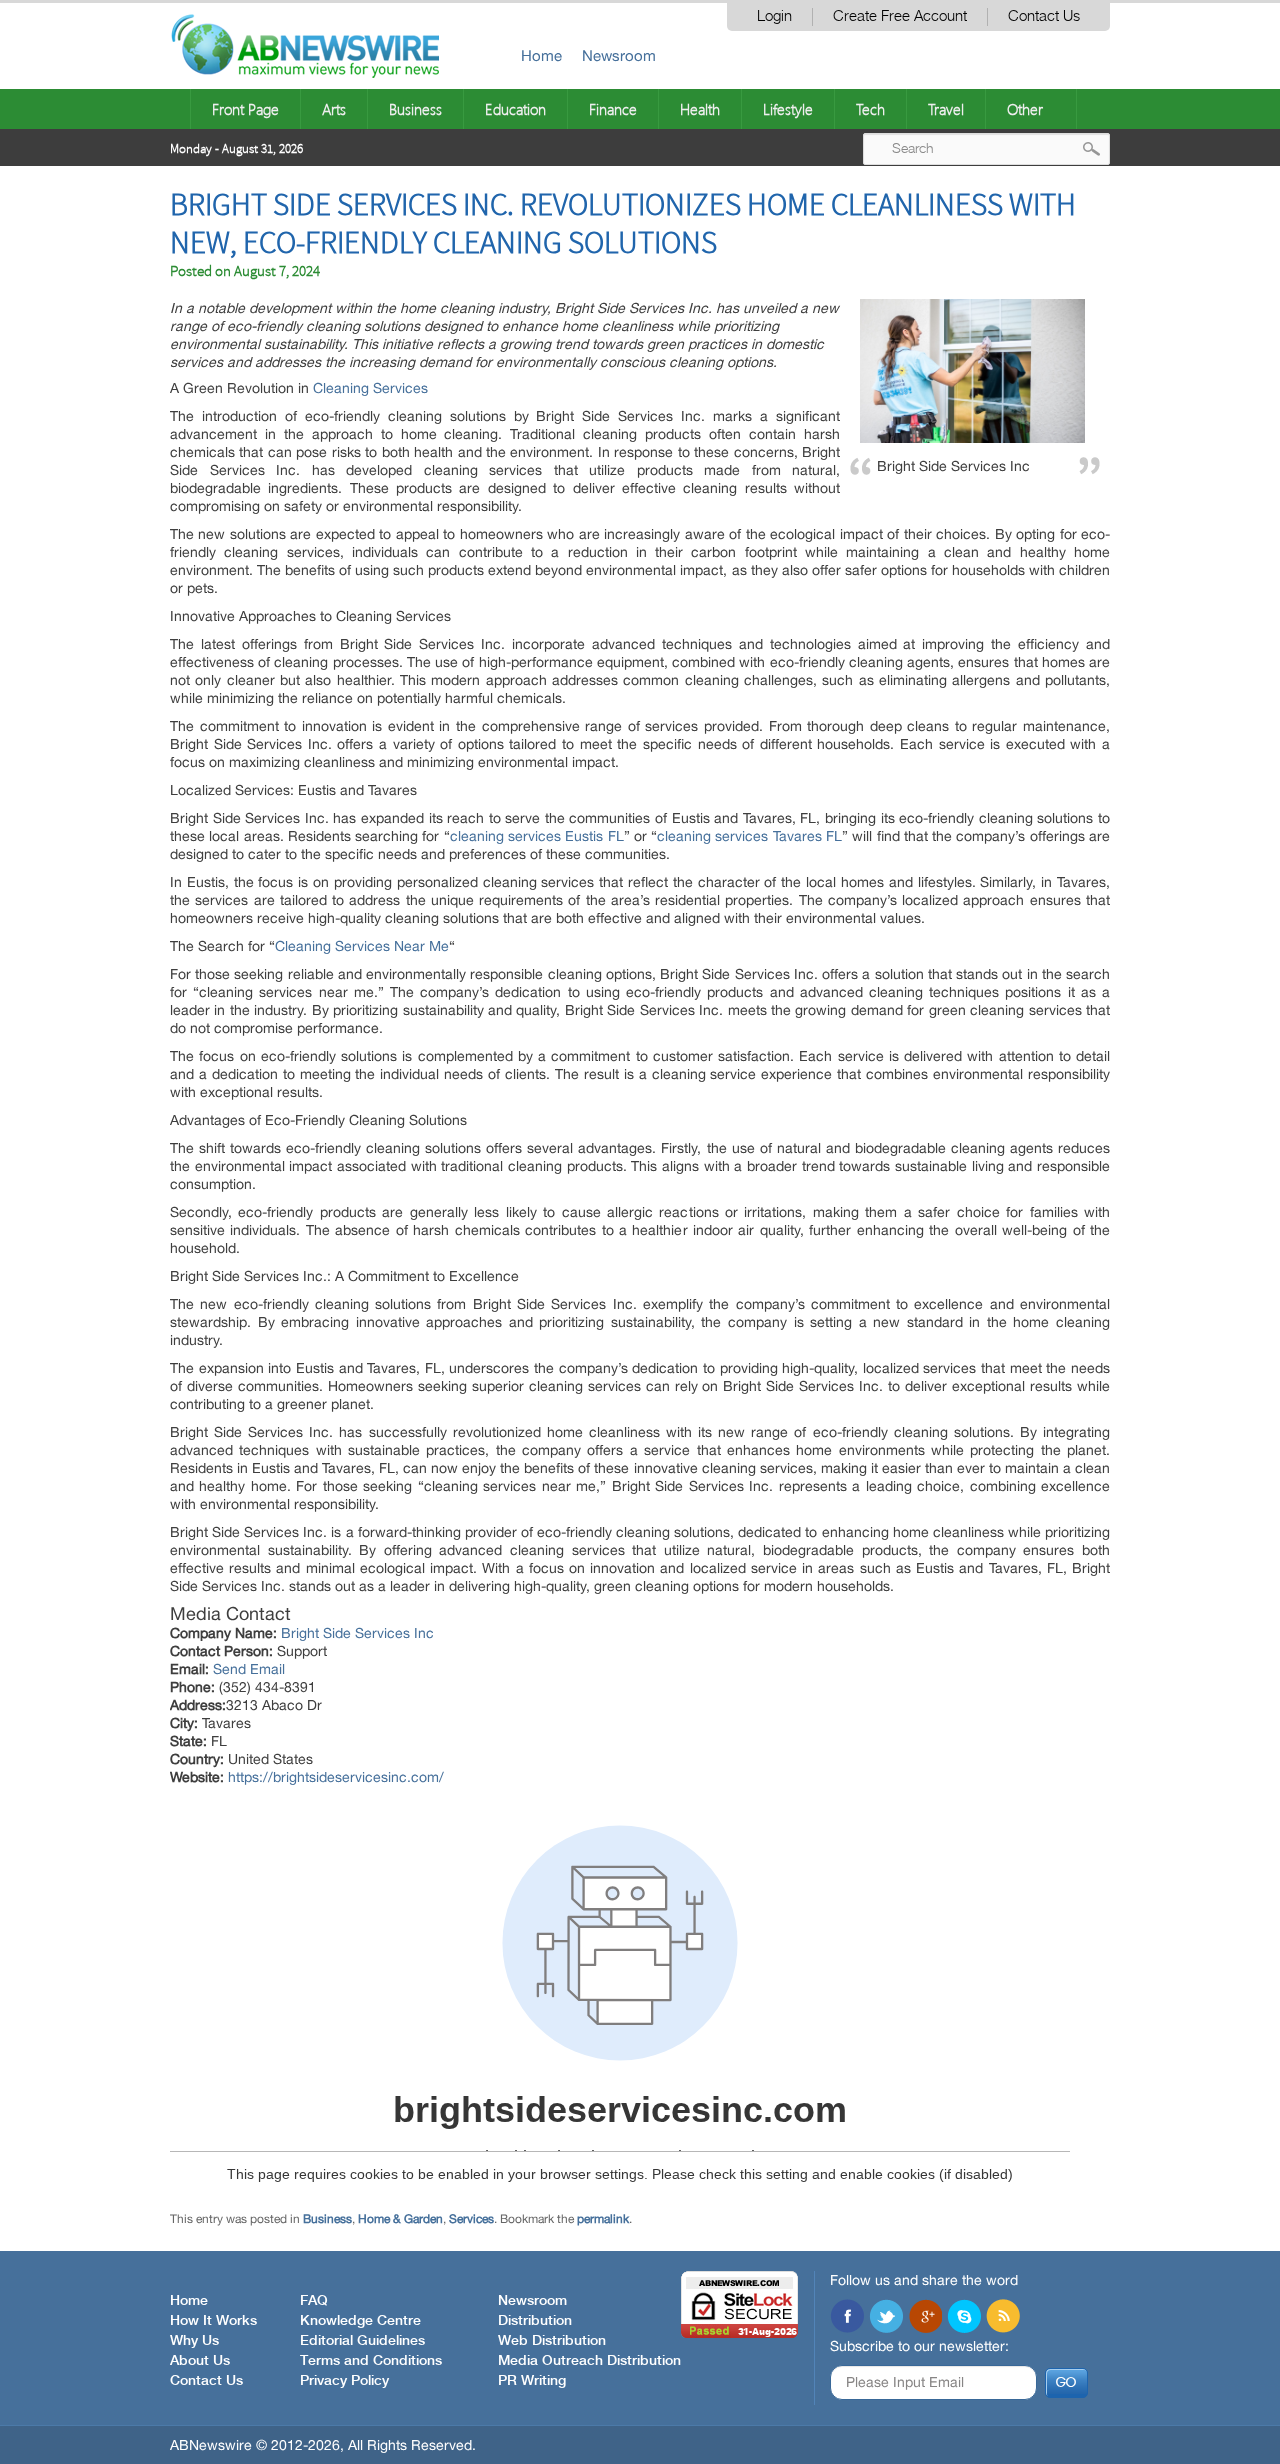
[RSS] (1003, 2318)
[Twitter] (886, 2318)
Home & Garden (400, 2219)
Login (774, 16)
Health (700, 109)
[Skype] (964, 2318)
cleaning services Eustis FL (537, 836)
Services (471, 2219)
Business (415, 109)
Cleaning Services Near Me (362, 946)
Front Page (245, 109)
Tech (870, 109)
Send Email (249, 1669)
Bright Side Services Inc (357, 1633)
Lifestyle (788, 109)
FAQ (314, 2301)
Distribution (535, 2321)
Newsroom (619, 55)
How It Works (213, 2321)
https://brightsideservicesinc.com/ (336, 1777)
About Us (200, 2361)
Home (541, 55)
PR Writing (532, 2381)
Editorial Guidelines (362, 2341)
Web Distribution (552, 2341)
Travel (946, 109)
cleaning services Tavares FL (749, 836)
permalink (603, 2219)
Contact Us (1044, 16)
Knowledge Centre (360, 2321)
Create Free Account (900, 16)
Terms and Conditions (371, 2361)
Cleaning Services (370, 388)
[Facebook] (847, 2318)
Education (515, 109)
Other (1025, 109)
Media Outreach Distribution (589, 2361)
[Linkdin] (925, 2318)
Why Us (194, 2341)
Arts (334, 109)
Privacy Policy (344, 2381)
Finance (613, 109)
